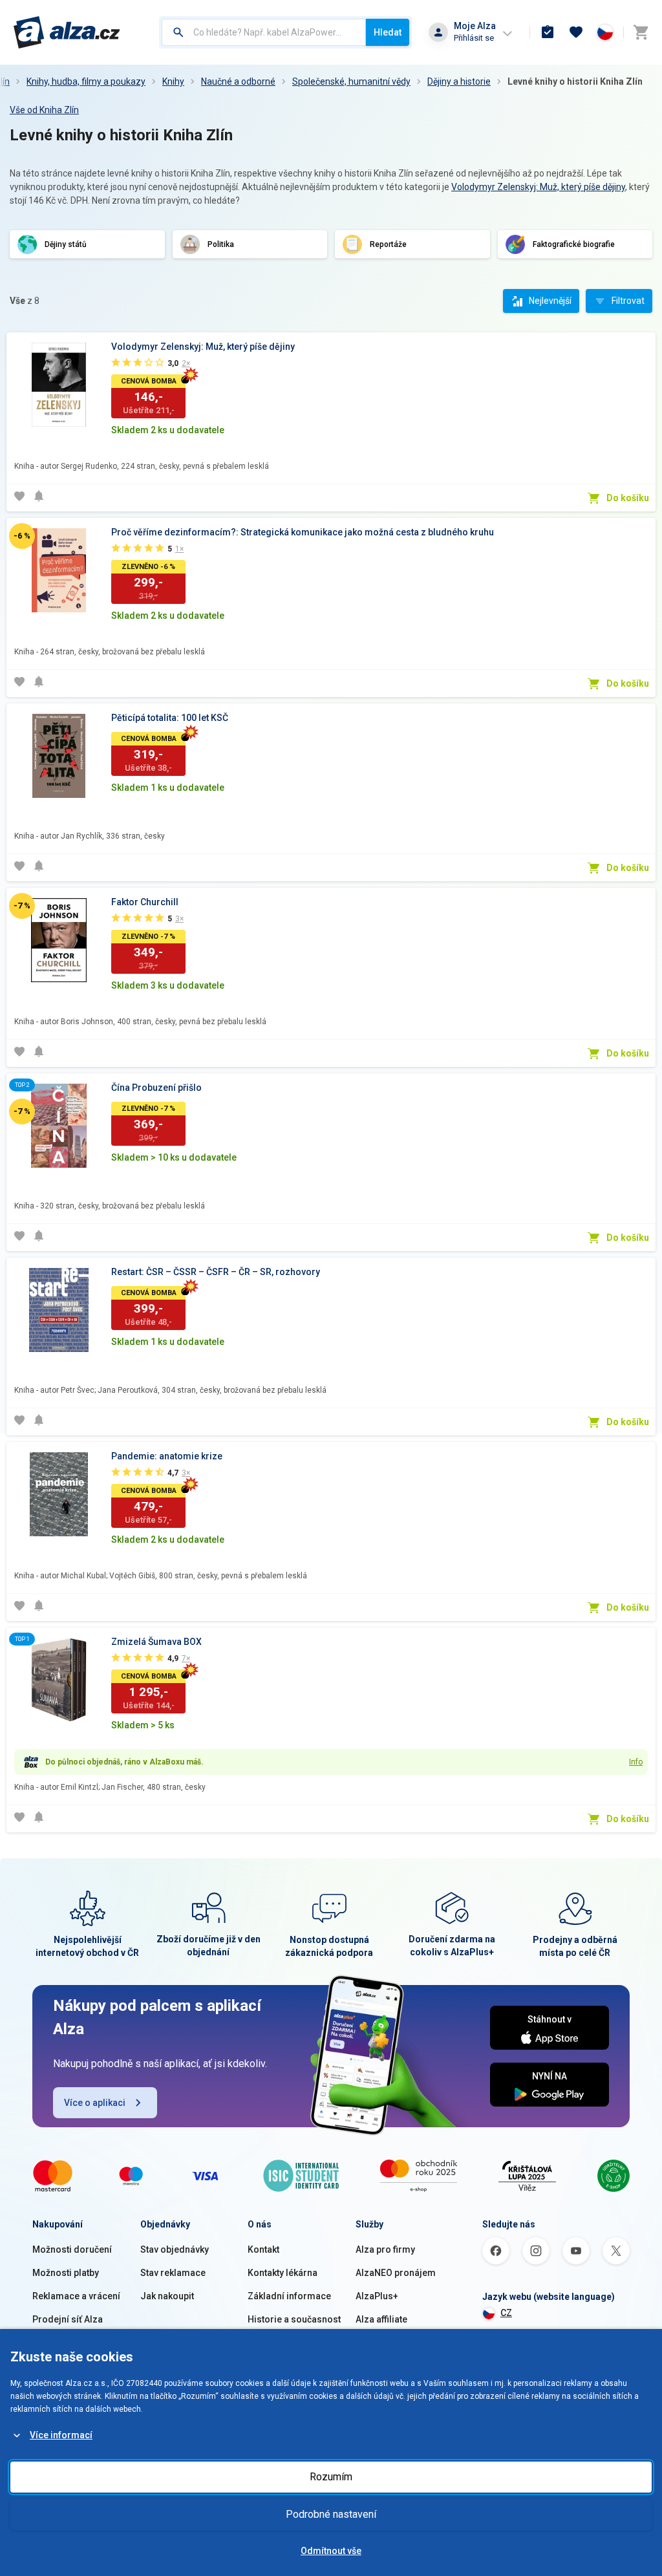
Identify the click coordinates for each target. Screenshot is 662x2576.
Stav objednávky (175, 2249)
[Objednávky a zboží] (548, 32)
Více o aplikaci (95, 2103)
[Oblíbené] (576, 32)
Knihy (173, 81)
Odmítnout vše (331, 2551)
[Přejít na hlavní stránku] (67, 32)
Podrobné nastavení (331, 2514)
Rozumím (331, 2477)
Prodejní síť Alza (68, 2319)
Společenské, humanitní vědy (351, 81)
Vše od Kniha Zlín (44, 110)
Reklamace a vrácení (76, 2296)
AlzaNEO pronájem (396, 2273)
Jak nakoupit (167, 2296)
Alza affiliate (381, 2319)
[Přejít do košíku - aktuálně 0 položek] (641, 32)
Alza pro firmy (385, 2249)
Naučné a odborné (238, 81)
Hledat (388, 32)
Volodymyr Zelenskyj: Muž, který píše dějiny (538, 187)
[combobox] (264, 32)
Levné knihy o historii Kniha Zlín (575, 81)
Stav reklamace (173, 2273)
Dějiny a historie (459, 81)
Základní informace (289, 2296)
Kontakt (263, 2249)
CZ (506, 2313)
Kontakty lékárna (283, 2273)
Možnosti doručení (72, 2249)
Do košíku (628, 498)
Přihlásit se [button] (474, 38)
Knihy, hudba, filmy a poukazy (86, 81)
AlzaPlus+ (377, 2296)
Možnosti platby (66, 2273)
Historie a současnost (294, 2319)
